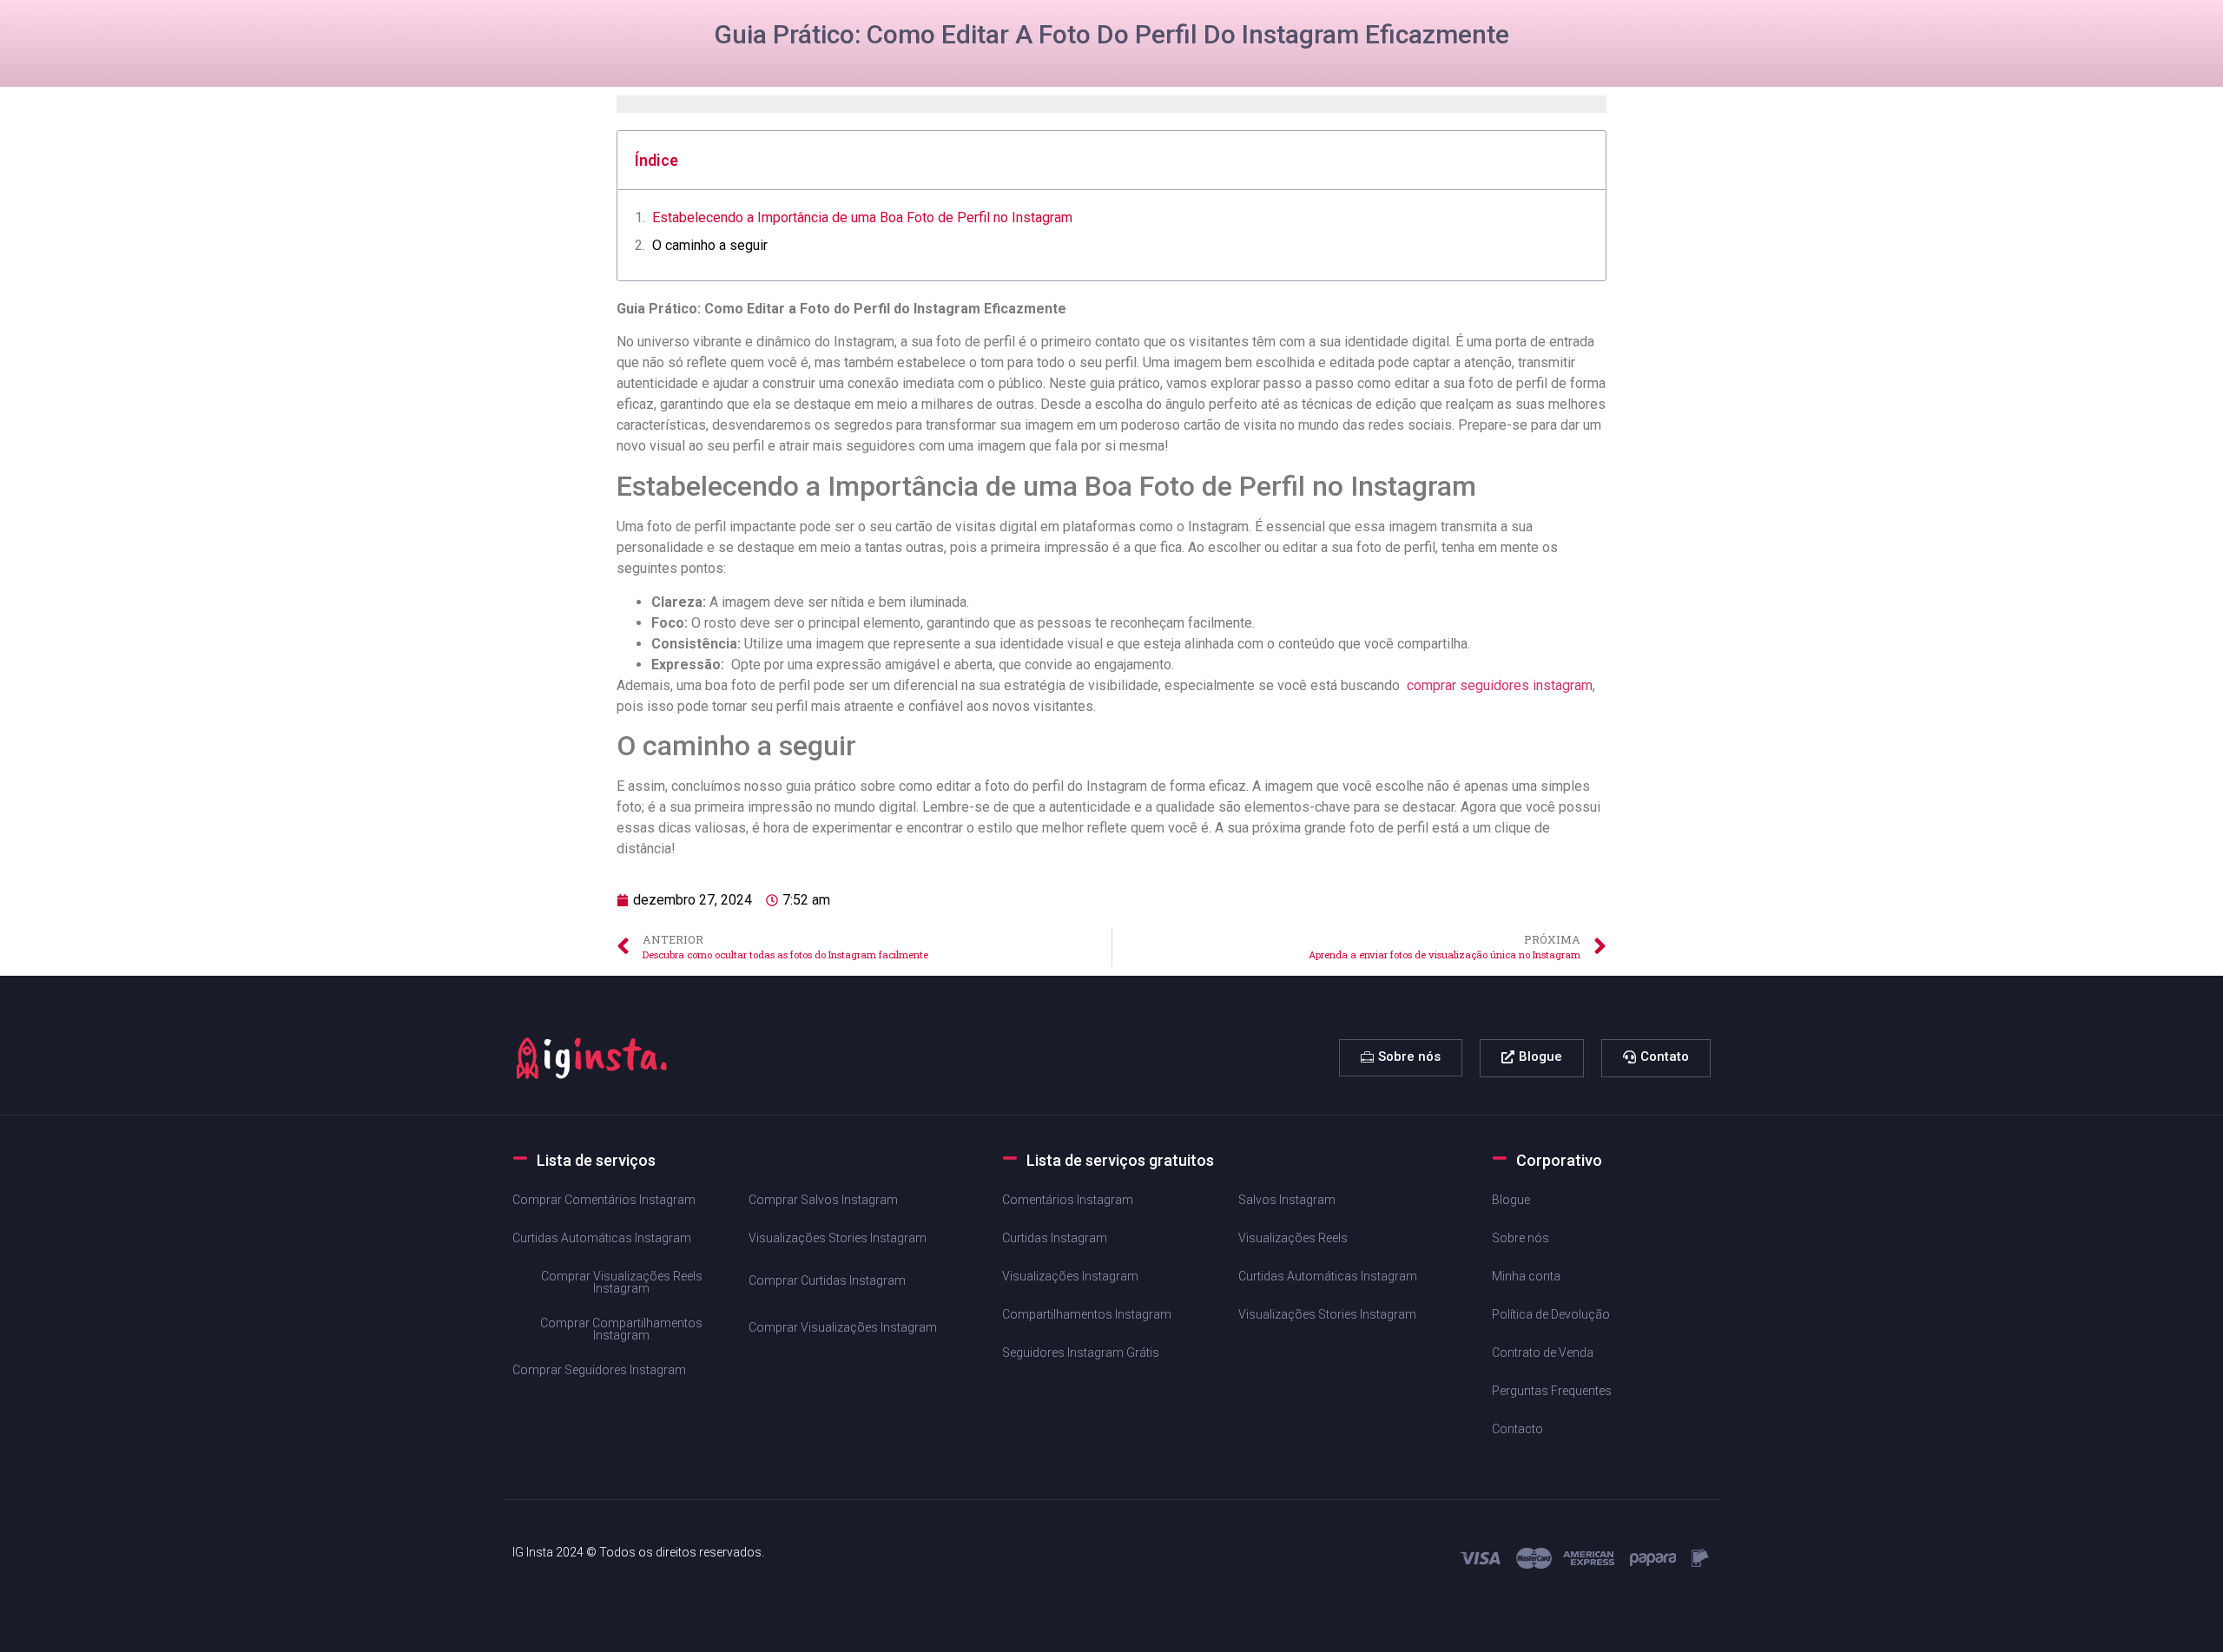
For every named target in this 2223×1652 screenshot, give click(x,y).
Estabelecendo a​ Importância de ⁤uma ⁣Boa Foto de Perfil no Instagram (862, 217)
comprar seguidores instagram (1500, 685)
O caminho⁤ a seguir (710, 245)
